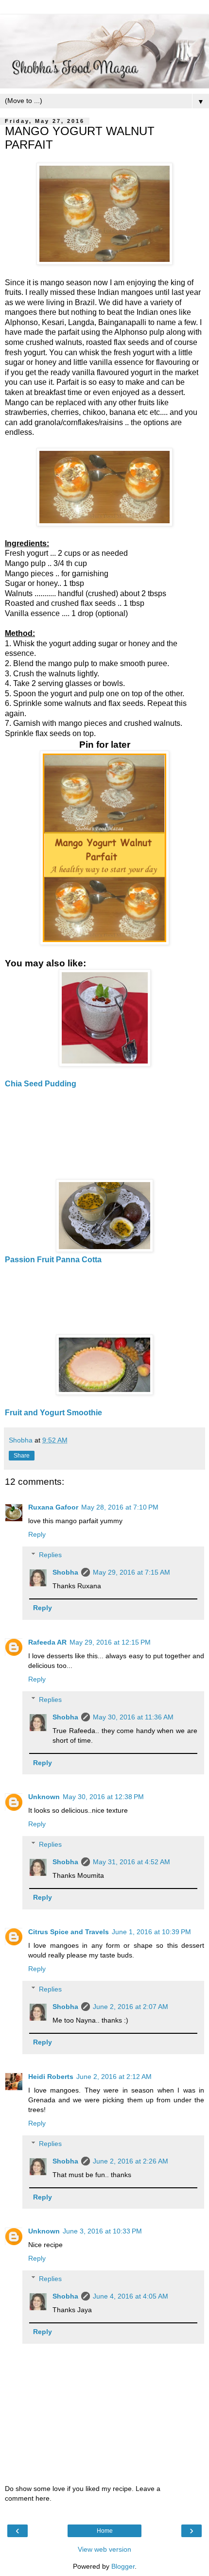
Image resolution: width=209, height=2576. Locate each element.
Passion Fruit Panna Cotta (53, 1260)
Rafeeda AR (47, 1642)
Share (22, 1456)
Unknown (44, 1797)
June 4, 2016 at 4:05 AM (131, 2296)
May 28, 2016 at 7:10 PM (120, 1507)
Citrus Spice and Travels (69, 1932)
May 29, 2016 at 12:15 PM (110, 1642)
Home (105, 2531)
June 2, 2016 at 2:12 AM (114, 2077)
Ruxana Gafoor (53, 1507)
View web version (104, 2549)
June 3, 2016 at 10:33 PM (102, 2231)
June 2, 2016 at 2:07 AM (131, 2007)
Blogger (123, 2566)
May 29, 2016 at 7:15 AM (131, 1572)
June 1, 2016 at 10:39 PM (151, 1932)
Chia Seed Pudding (41, 1084)
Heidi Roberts (51, 2077)
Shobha (65, 1572)
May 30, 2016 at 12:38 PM (103, 1797)
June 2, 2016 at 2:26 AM (131, 2161)
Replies (50, 1555)
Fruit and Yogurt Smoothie (53, 1413)
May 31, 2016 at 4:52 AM (131, 1862)
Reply (37, 1534)
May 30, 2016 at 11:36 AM (133, 1717)
